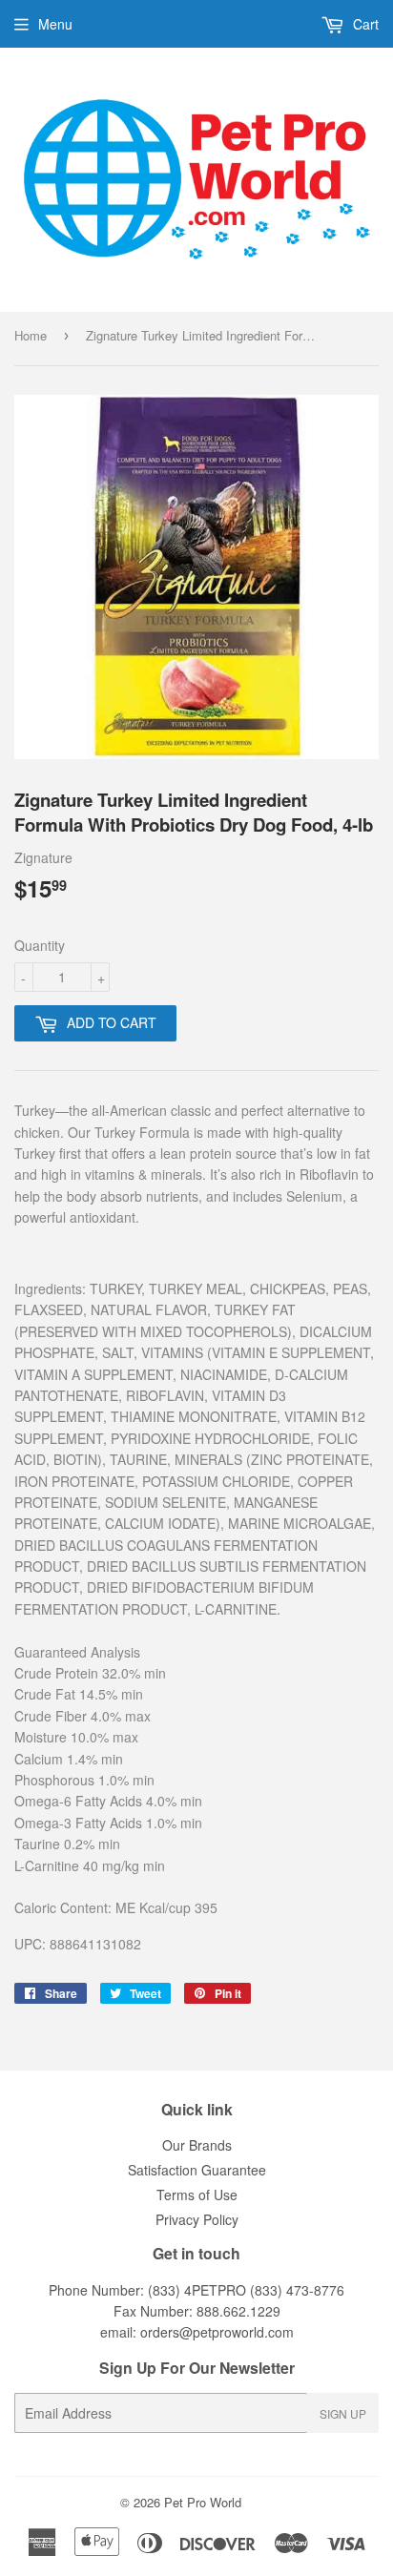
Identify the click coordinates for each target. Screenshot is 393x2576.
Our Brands (197, 2145)
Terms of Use (197, 2195)
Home (31, 335)
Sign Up (343, 2413)
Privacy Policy (197, 2219)
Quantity (40, 945)
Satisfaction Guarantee (197, 2170)
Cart (364, 24)
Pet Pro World (203, 2502)
